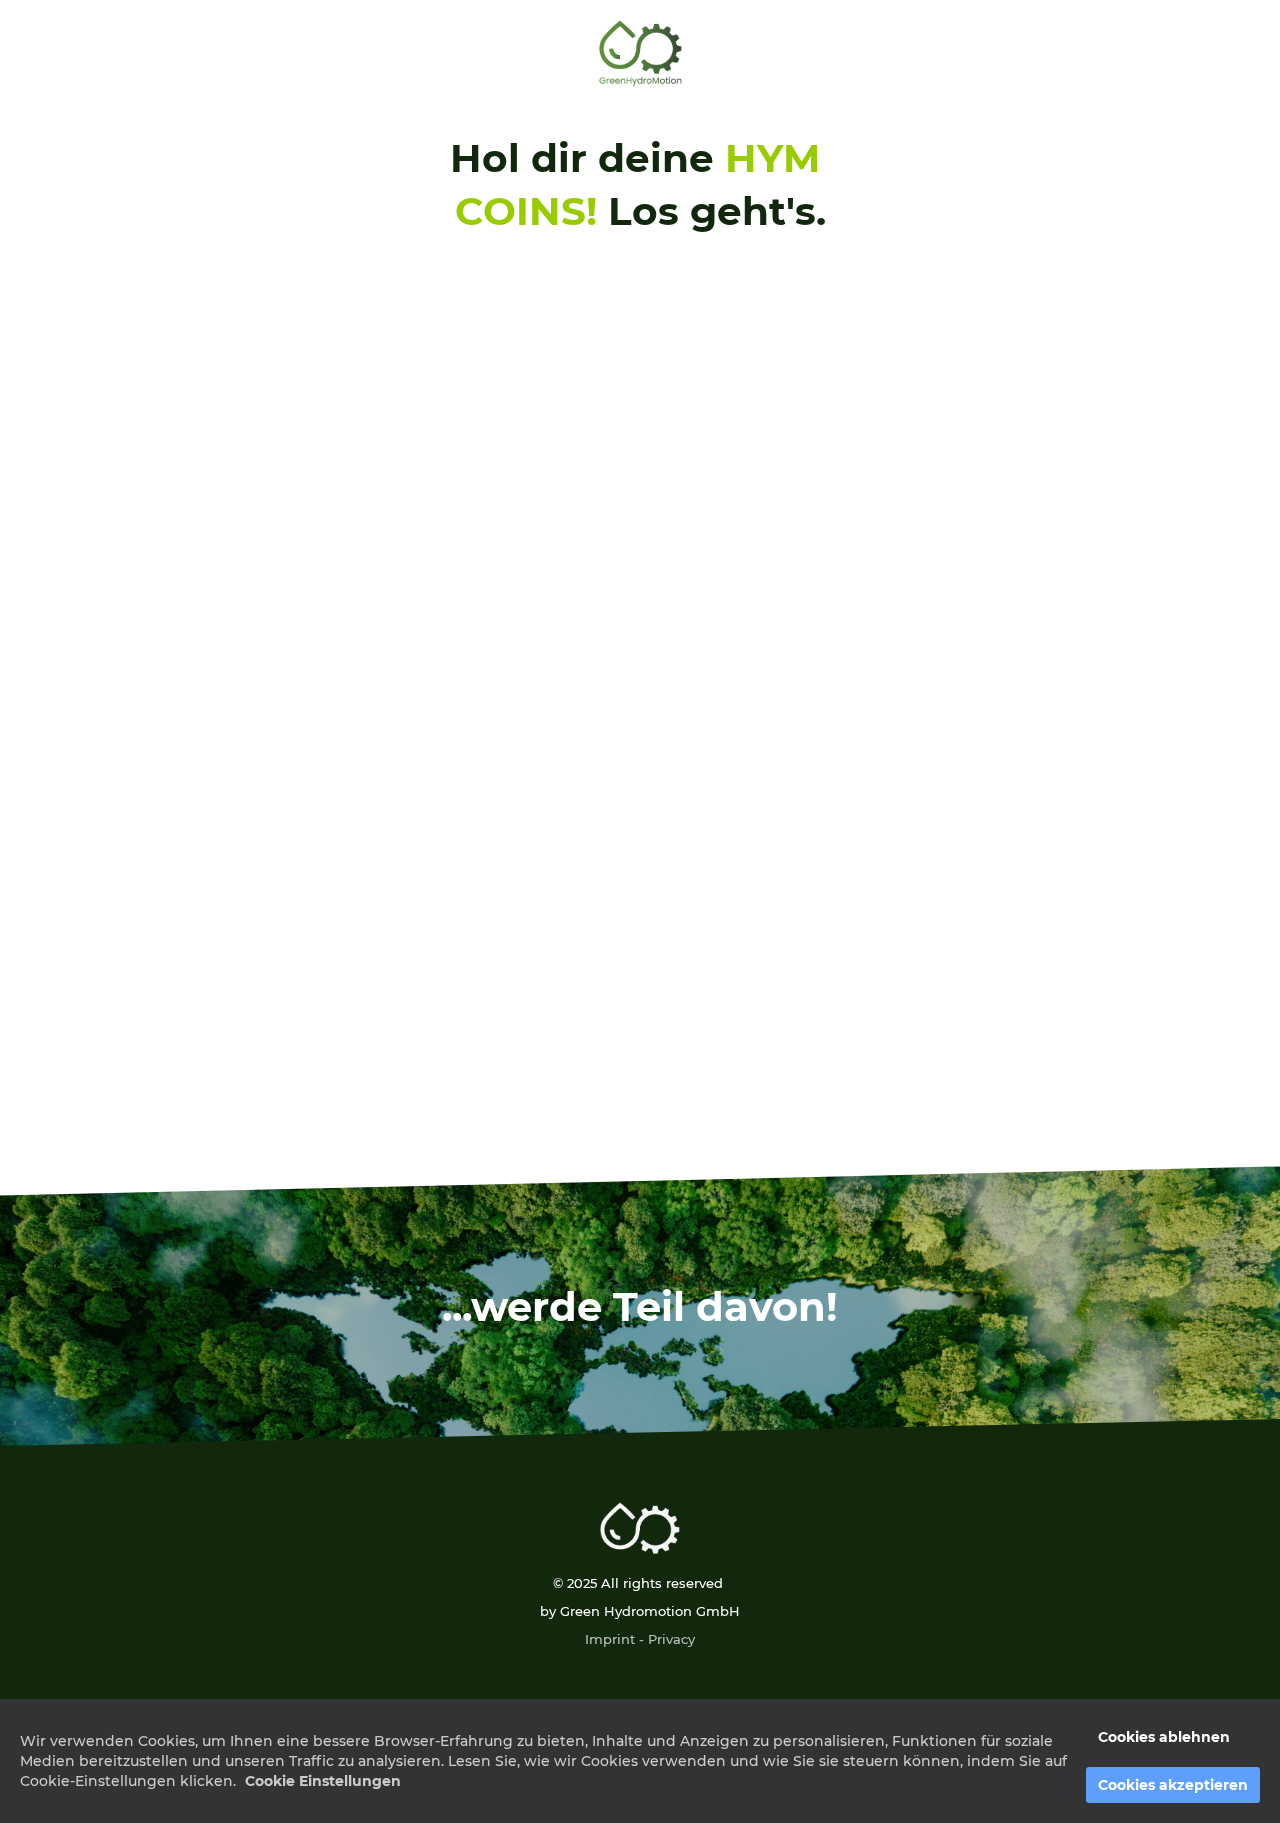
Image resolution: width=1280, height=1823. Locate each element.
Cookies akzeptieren (1173, 1785)
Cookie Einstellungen (323, 1781)
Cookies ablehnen (1164, 1737)
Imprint (610, 1639)
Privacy (671, 1639)
